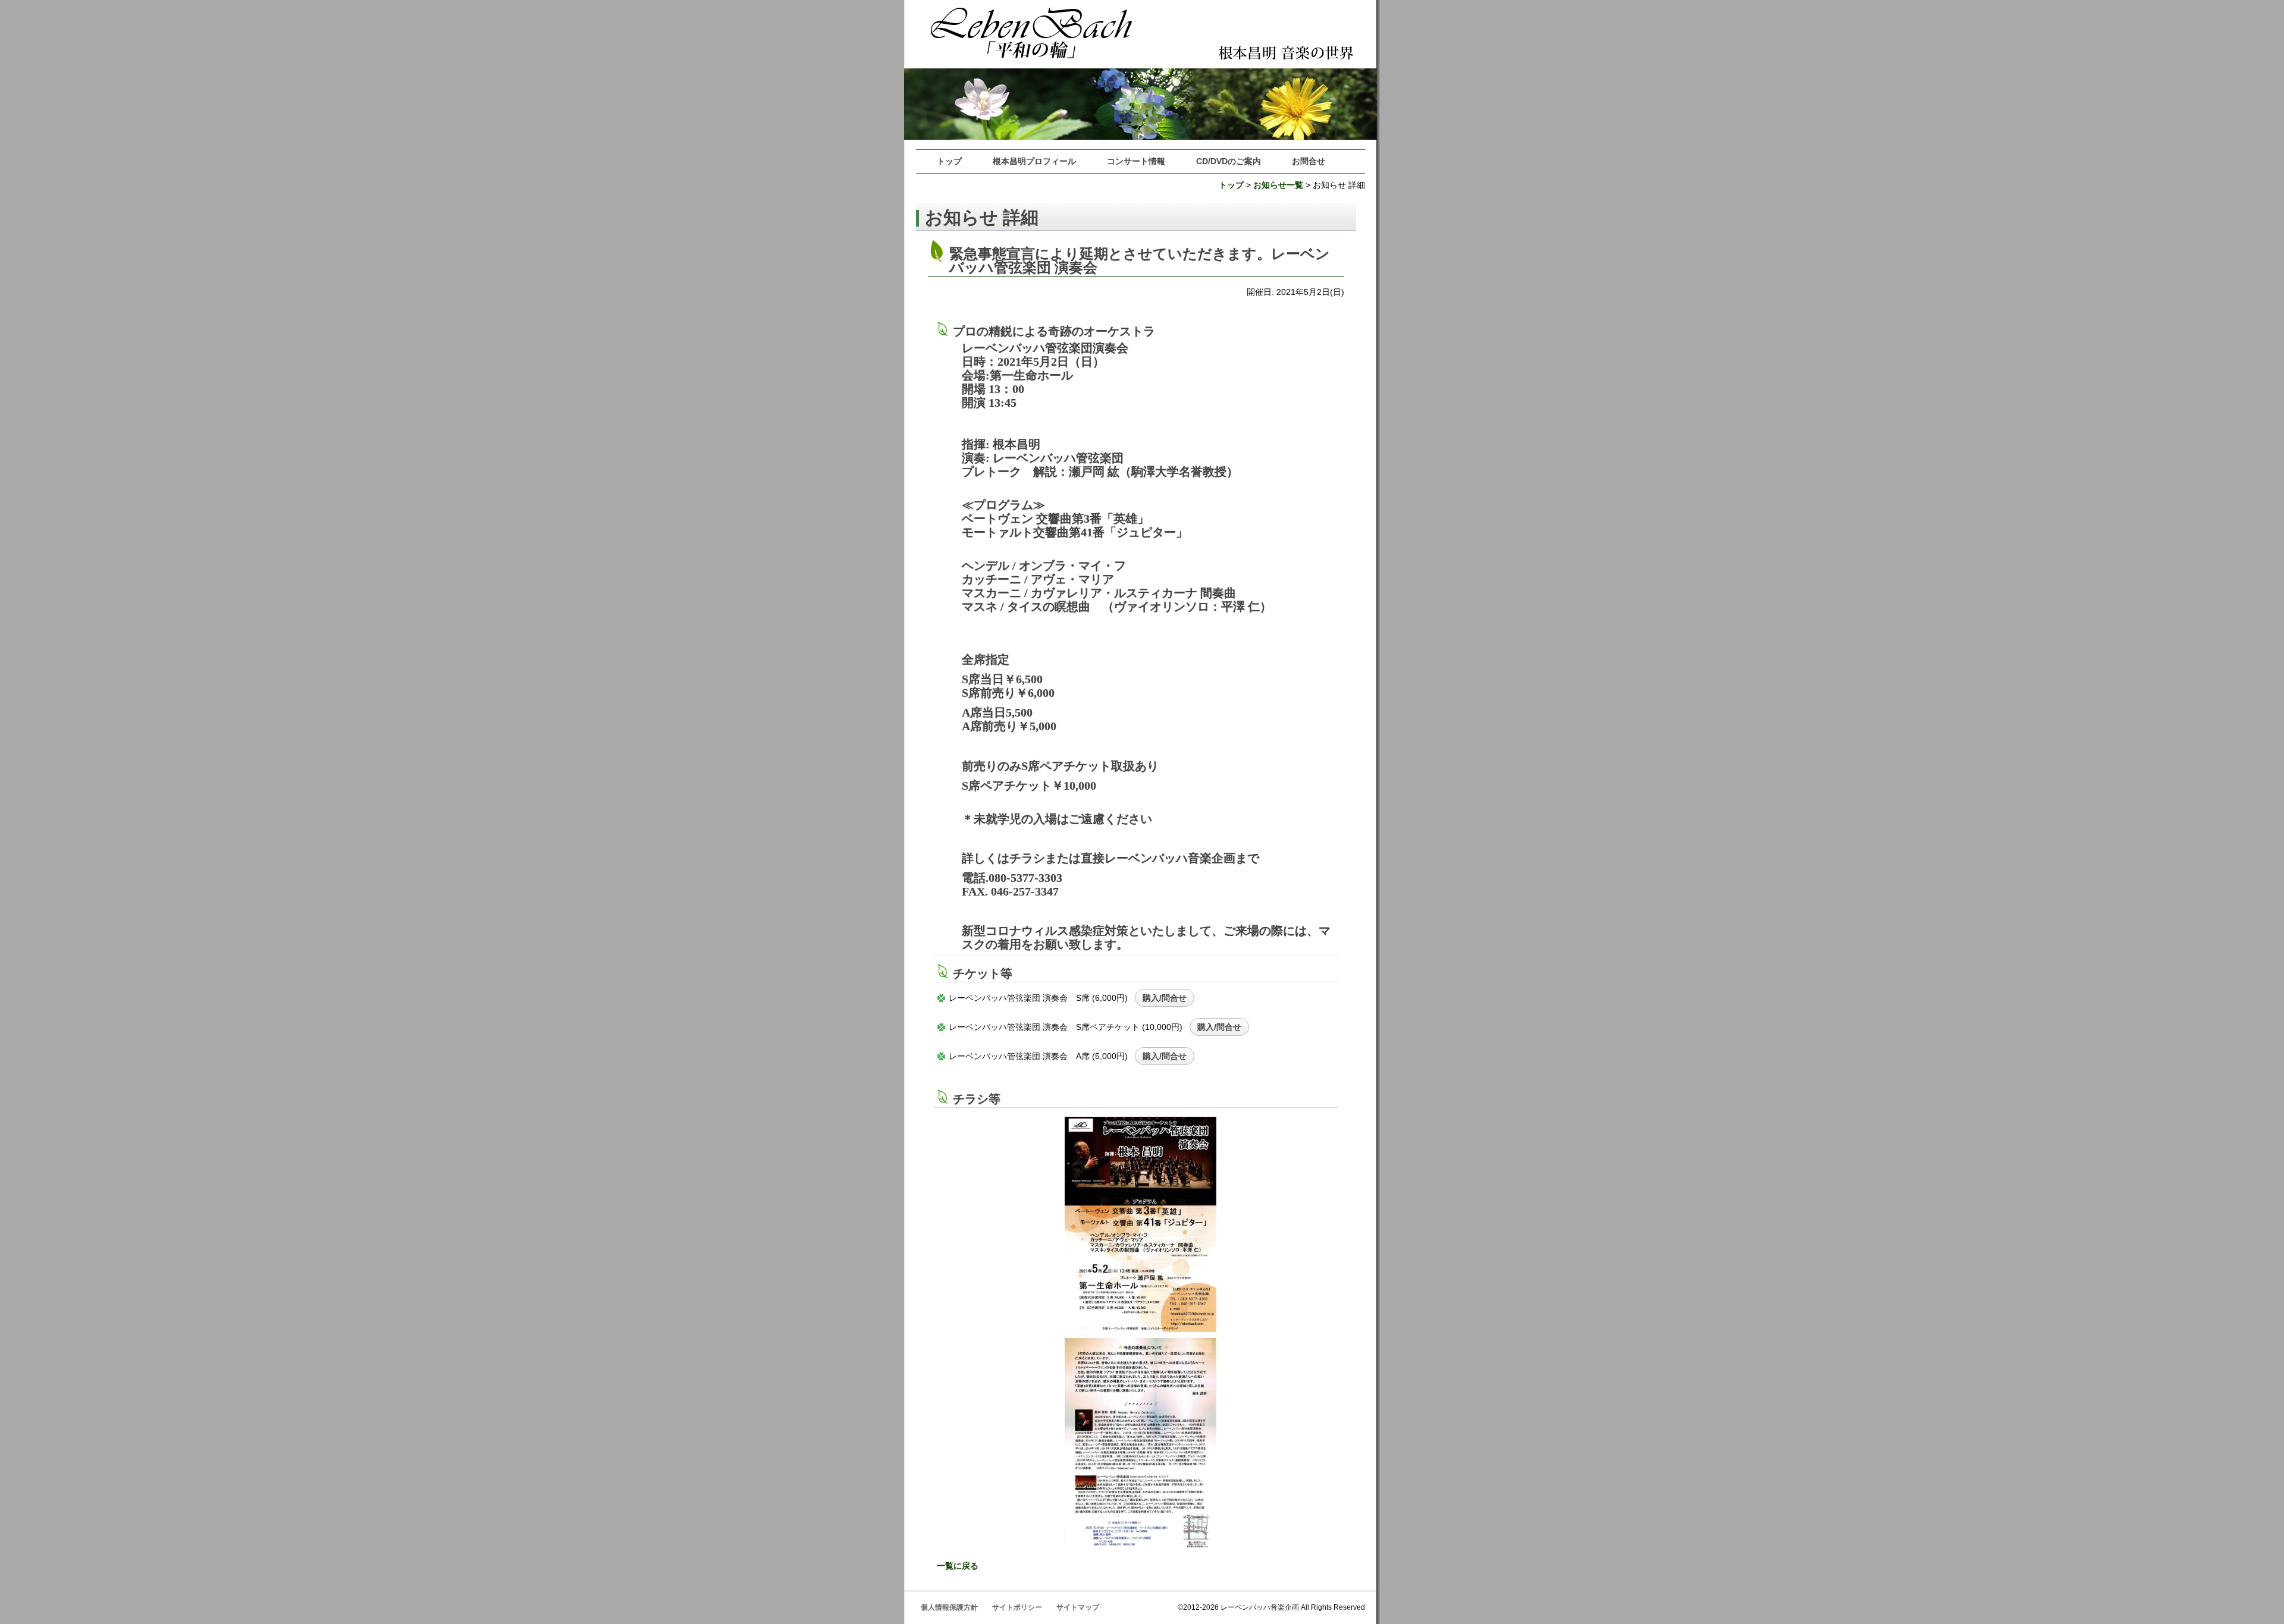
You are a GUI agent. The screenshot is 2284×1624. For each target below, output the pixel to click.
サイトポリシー (1017, 1607)
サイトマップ (1078, 1607)
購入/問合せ (1165, 998)
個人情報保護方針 (949, 1607)
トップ (949, 161)
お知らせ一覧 (1278, 185)
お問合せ (1309, 161)
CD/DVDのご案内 (1229, 161)
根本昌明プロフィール (1034, 161)
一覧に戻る (958, 1566)
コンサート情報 (1136, 161)
